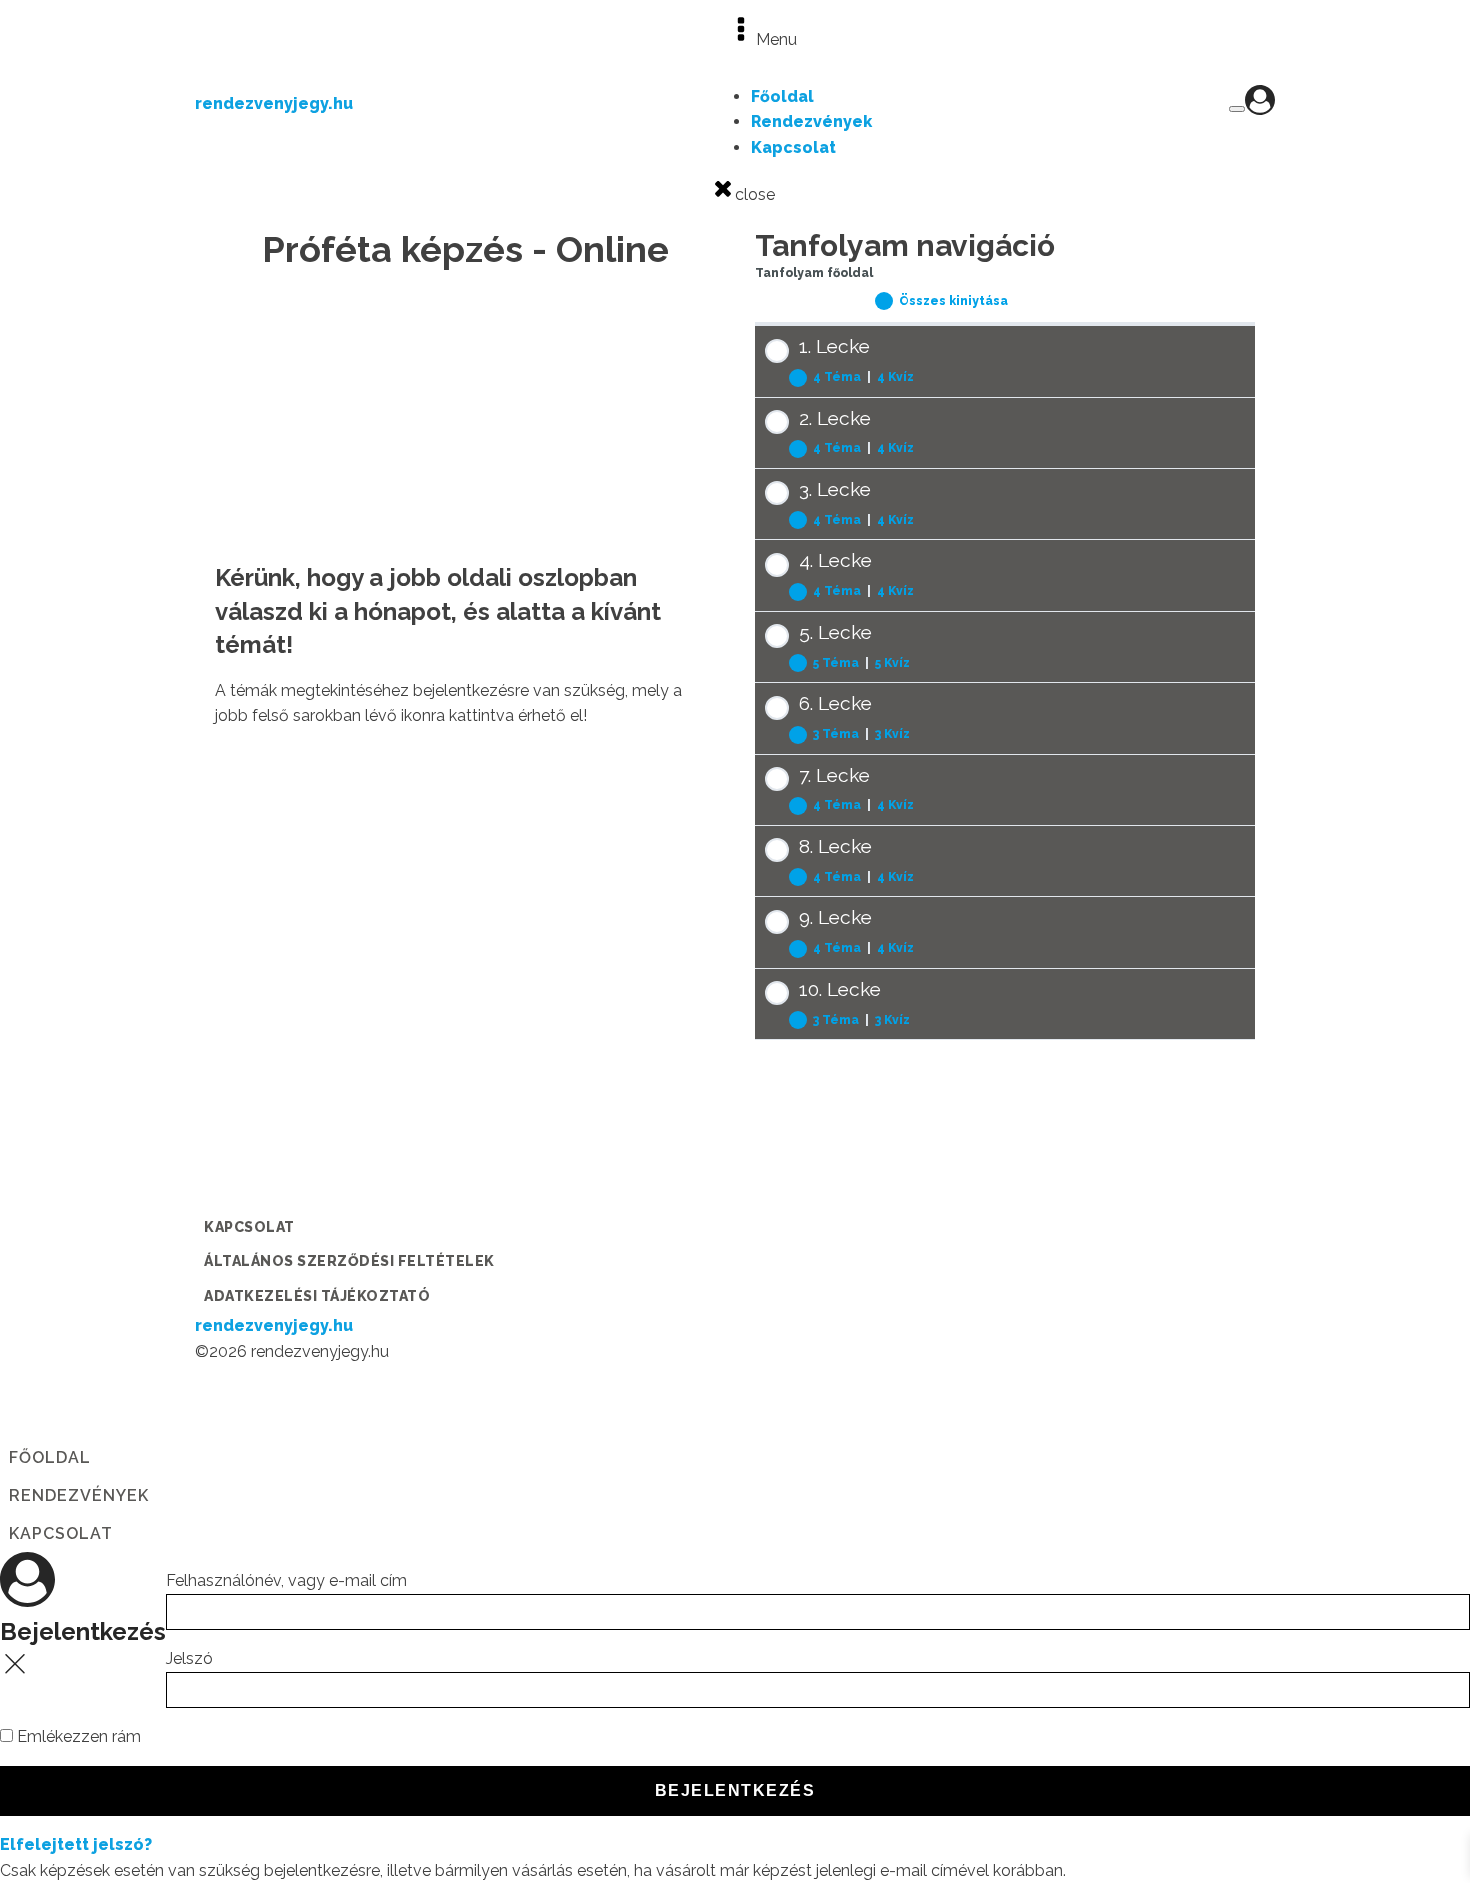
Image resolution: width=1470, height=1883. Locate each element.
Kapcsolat (793, 147)
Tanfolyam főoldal (814, 273)
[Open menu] (1237, 109)
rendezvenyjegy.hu (274, 103)
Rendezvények (811, 121)
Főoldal (782, 96)
